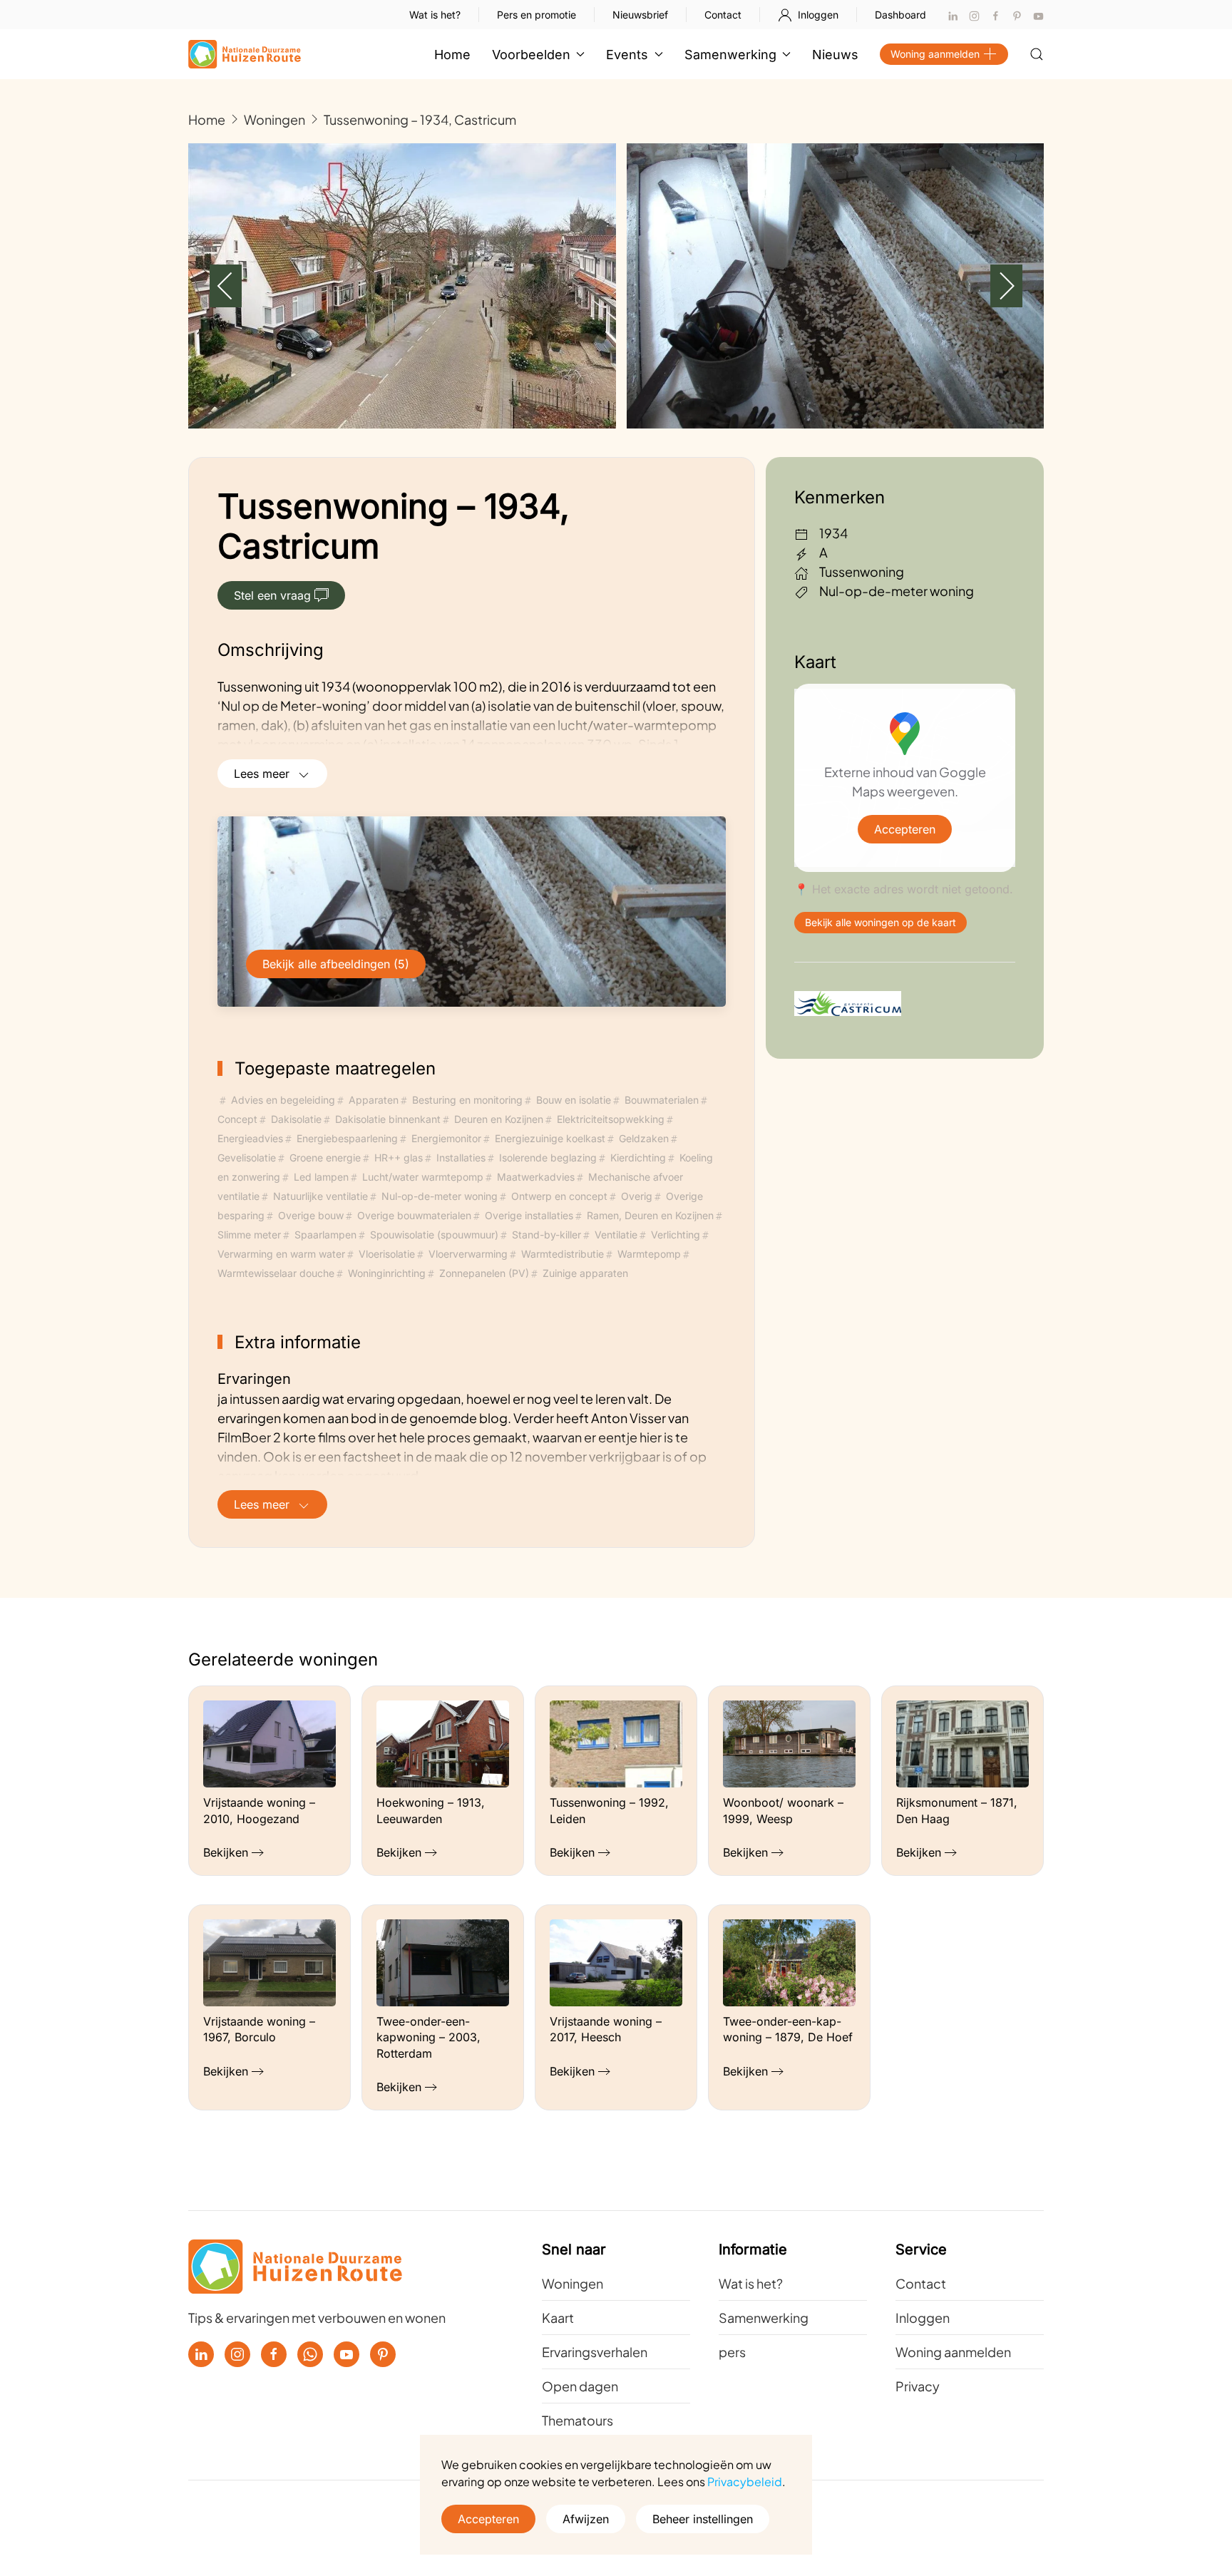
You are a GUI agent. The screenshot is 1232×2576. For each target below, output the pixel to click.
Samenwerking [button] (730, 55)
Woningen (573, 2283)
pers (732, 2352)
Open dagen (580, 2386)
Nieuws (835, 55)
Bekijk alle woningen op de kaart (881, 922)
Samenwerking (764, 2318)
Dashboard (900, 15)
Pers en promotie (537, 15)
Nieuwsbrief (640, 15)
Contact (723, 15)
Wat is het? (435, 15)
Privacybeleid (745, 2482)
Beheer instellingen (703, 2519)
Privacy (918, 2386)
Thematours (577, 2420)
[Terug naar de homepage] (245, 54)
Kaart (558, 2318)
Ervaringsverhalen (595, 2352)
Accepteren (905, 829)
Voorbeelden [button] (531, 55)
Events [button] (627, 55)
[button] (1037, 54)
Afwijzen (586, 2519)
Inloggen (818, 15)
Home (452, 55)
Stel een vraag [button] (272, 595)
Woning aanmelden (935, 54)
